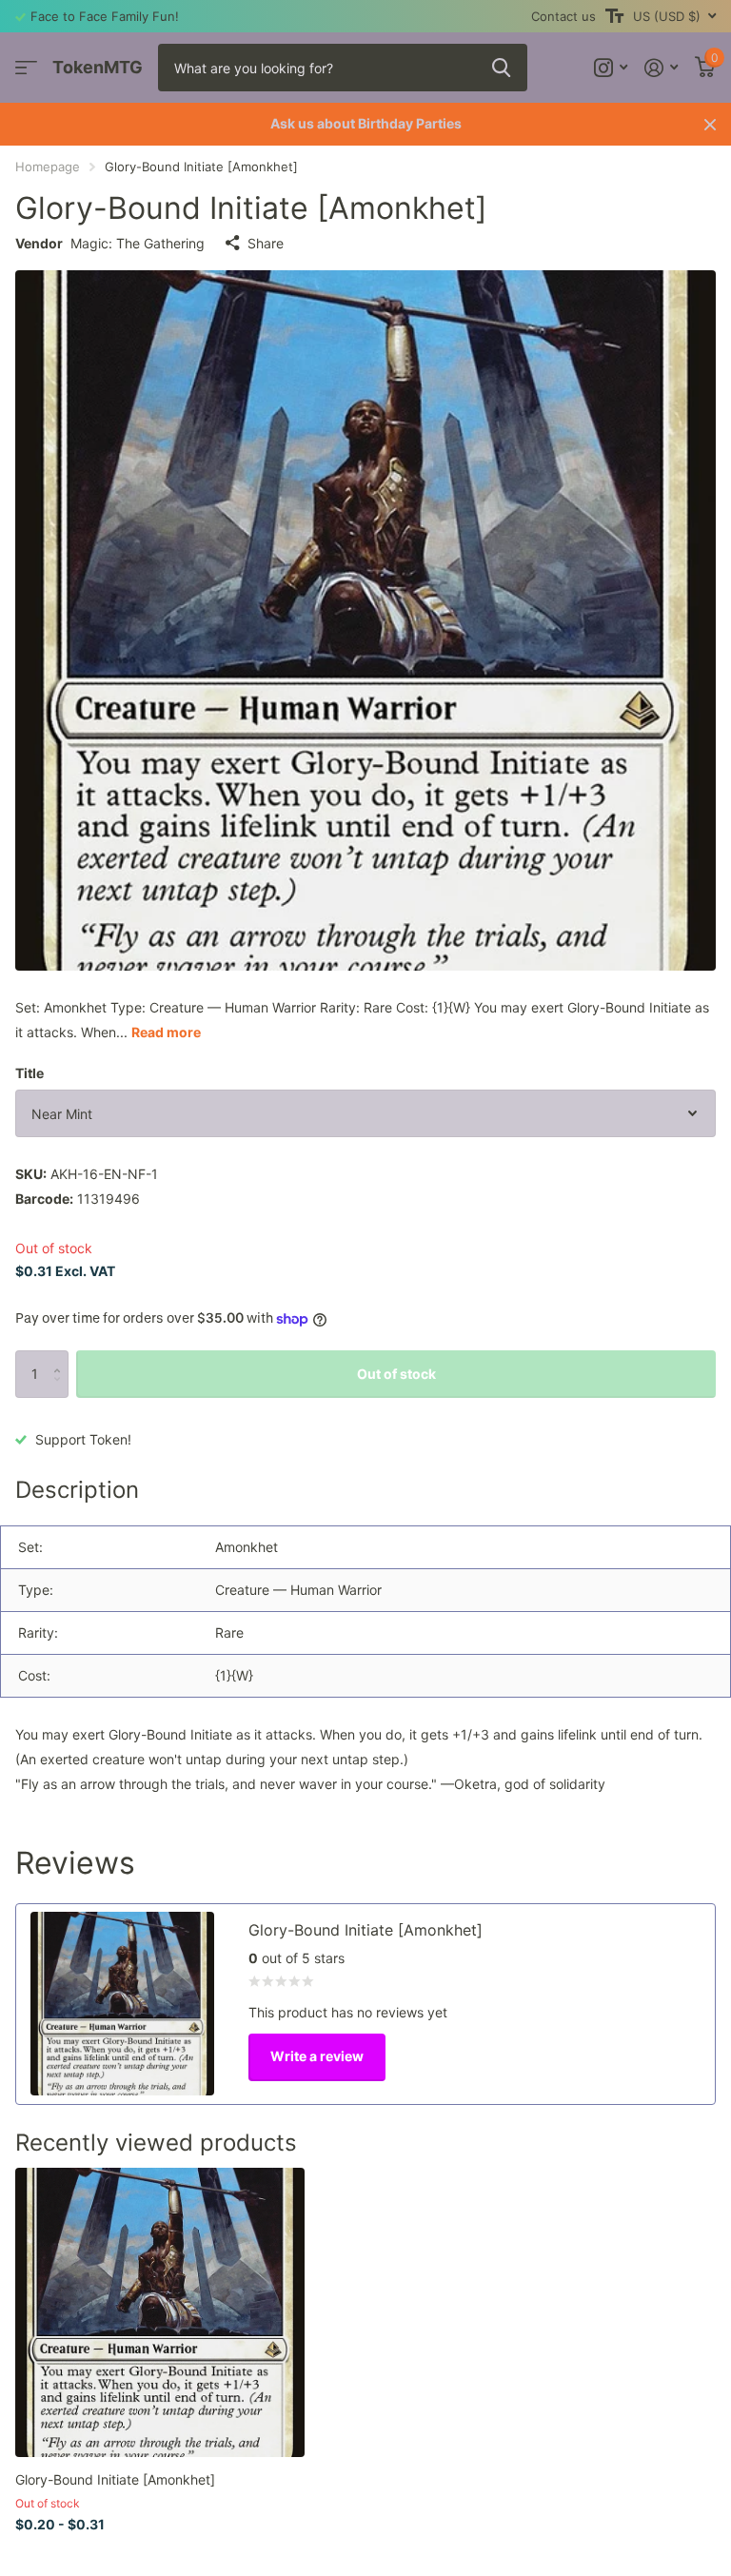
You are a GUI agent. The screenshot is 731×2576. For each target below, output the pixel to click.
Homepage (48, 167)
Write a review (317, 2056)
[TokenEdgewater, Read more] (611, 68)
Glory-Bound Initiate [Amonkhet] (115, 2479)
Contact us (563, 16)
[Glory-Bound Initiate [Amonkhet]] (160, 2312)
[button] (61, 1357)
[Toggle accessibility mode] (614, 16)
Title (30, 1073)
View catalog (26, 68)
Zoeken (501, 68)
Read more (166, 1032)
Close (710, 124)
